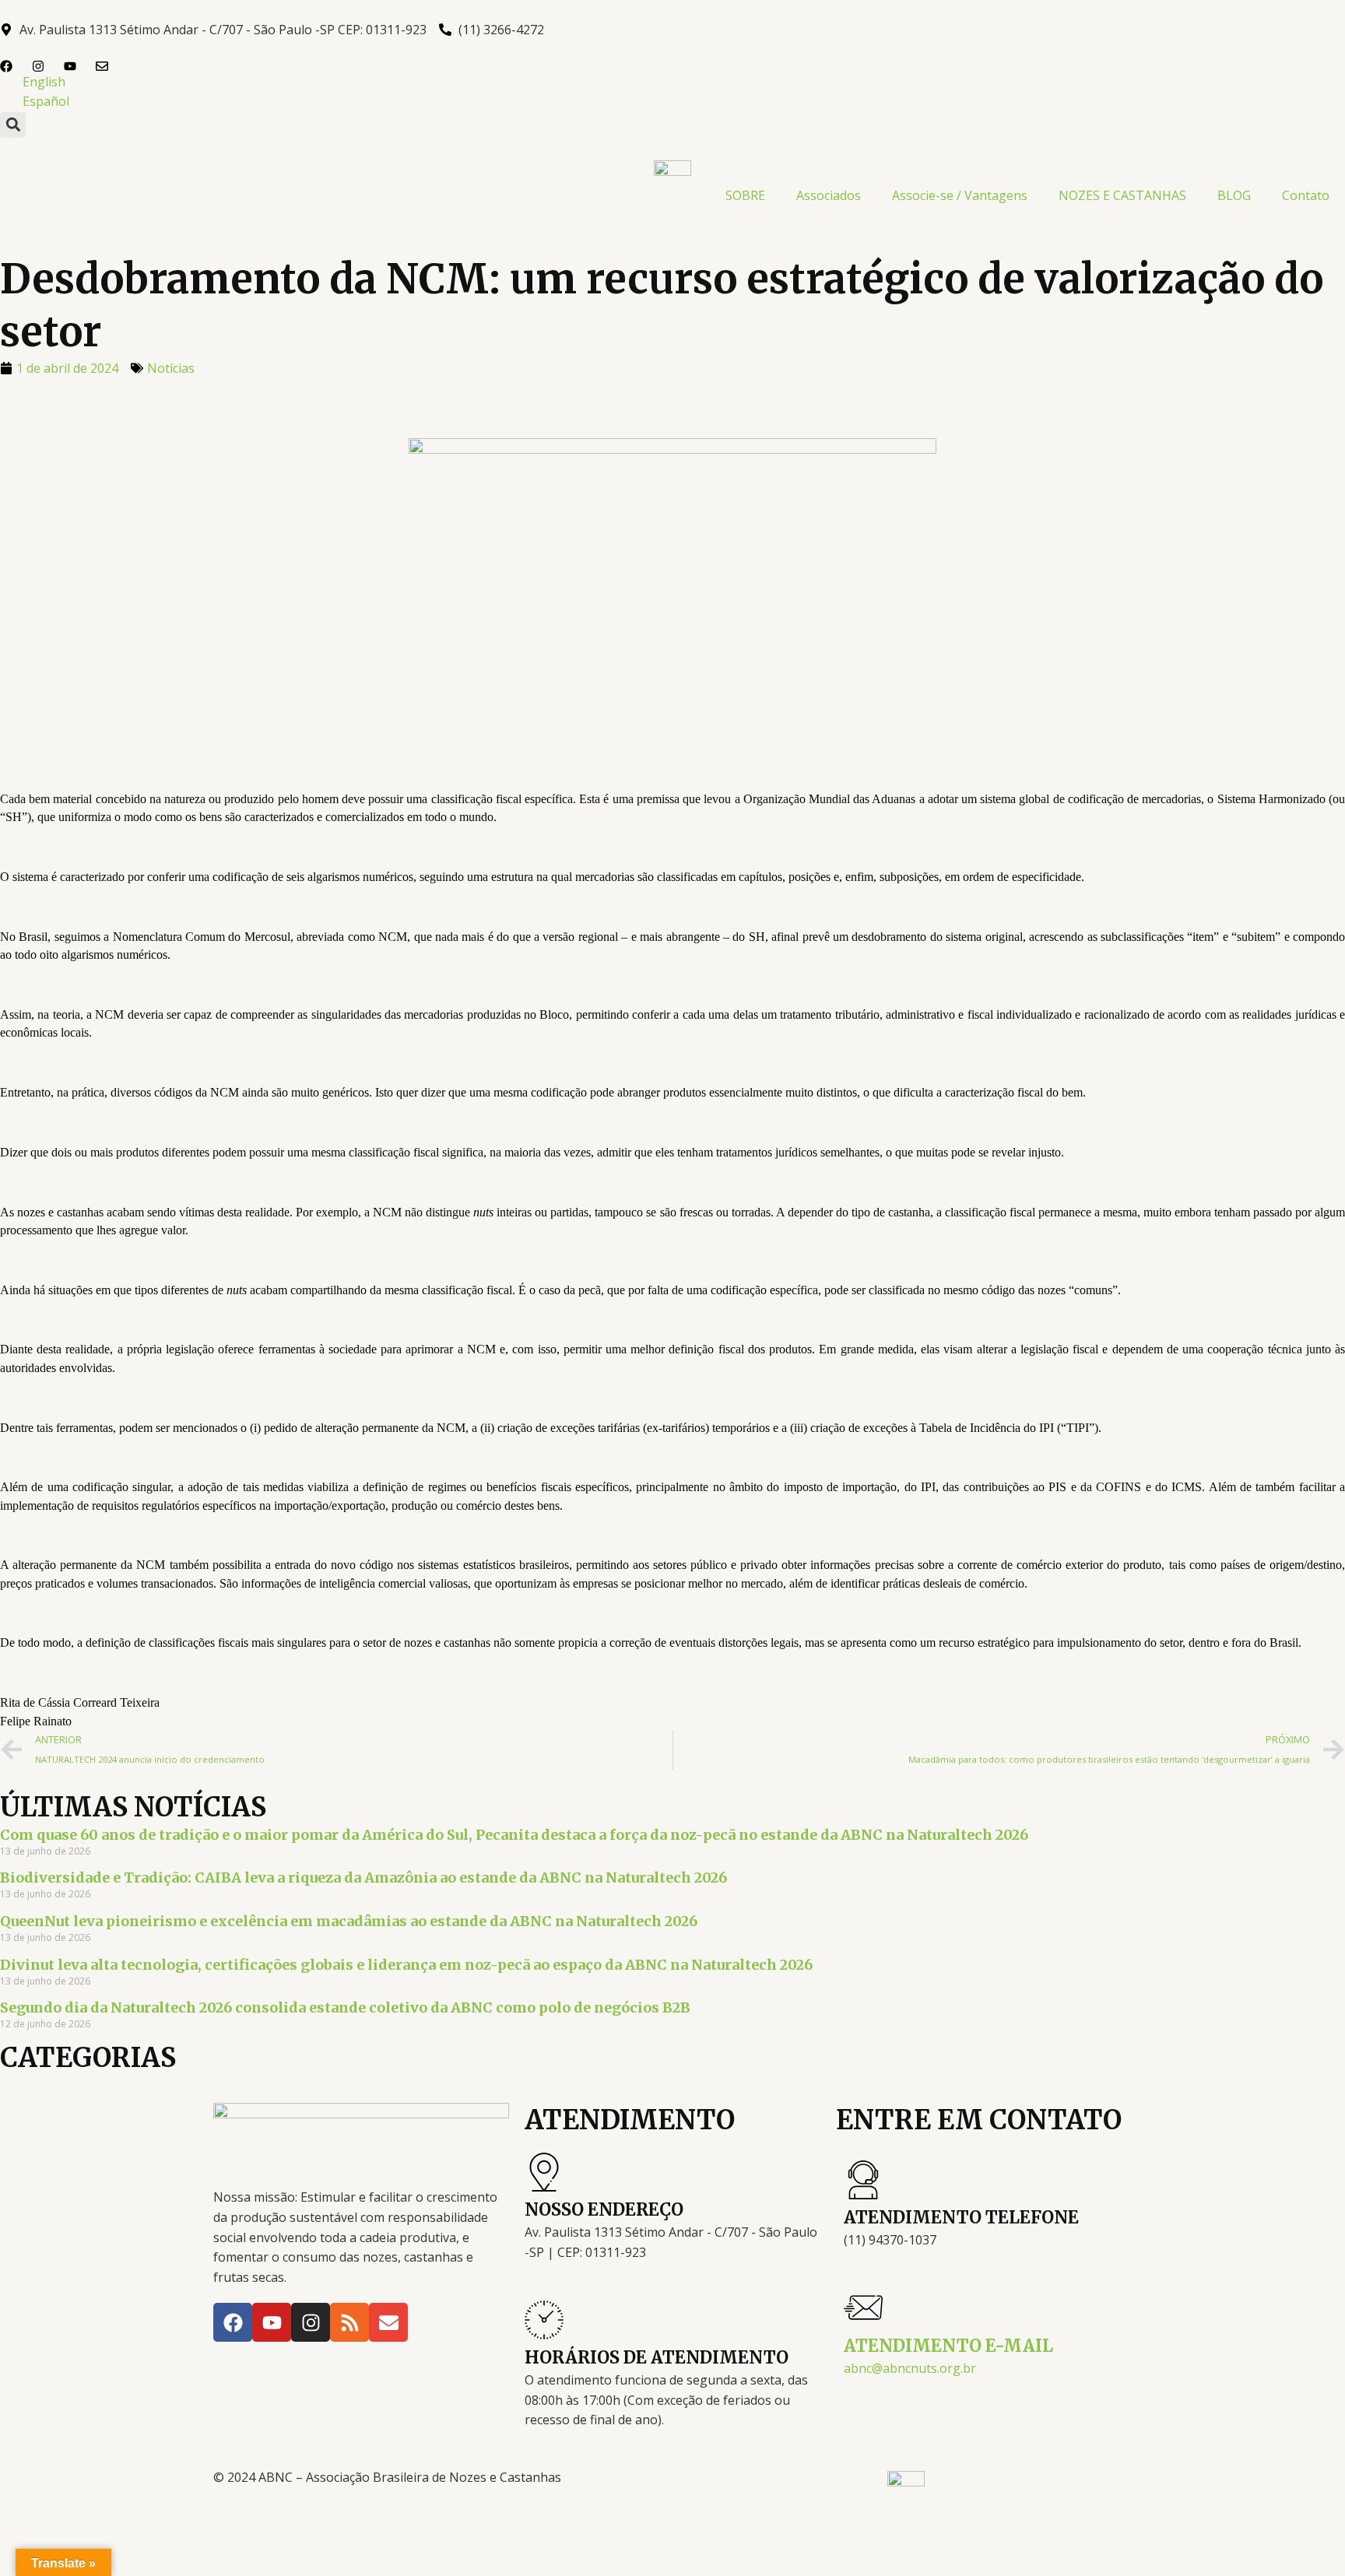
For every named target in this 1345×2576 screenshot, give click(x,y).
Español (46, 101)
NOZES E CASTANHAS (1122, 195)
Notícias (171, 368)
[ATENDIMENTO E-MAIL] (863, 2308)
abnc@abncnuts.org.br (910, 2368)
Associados (829, 195)
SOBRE (745, 195)
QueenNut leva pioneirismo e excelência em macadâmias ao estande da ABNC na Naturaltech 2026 (349, 1921)
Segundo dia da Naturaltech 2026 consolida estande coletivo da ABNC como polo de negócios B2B (345, 2007)
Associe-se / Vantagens (960, 195)
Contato (1306, 195)
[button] (13, 125)
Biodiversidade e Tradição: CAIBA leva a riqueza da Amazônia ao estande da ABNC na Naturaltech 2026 (363, 1878)
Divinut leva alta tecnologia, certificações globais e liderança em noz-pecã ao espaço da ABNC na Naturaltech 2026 (406, 1965)
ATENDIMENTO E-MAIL (948, 2346)
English (44, 82)
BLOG (1234, 195)
